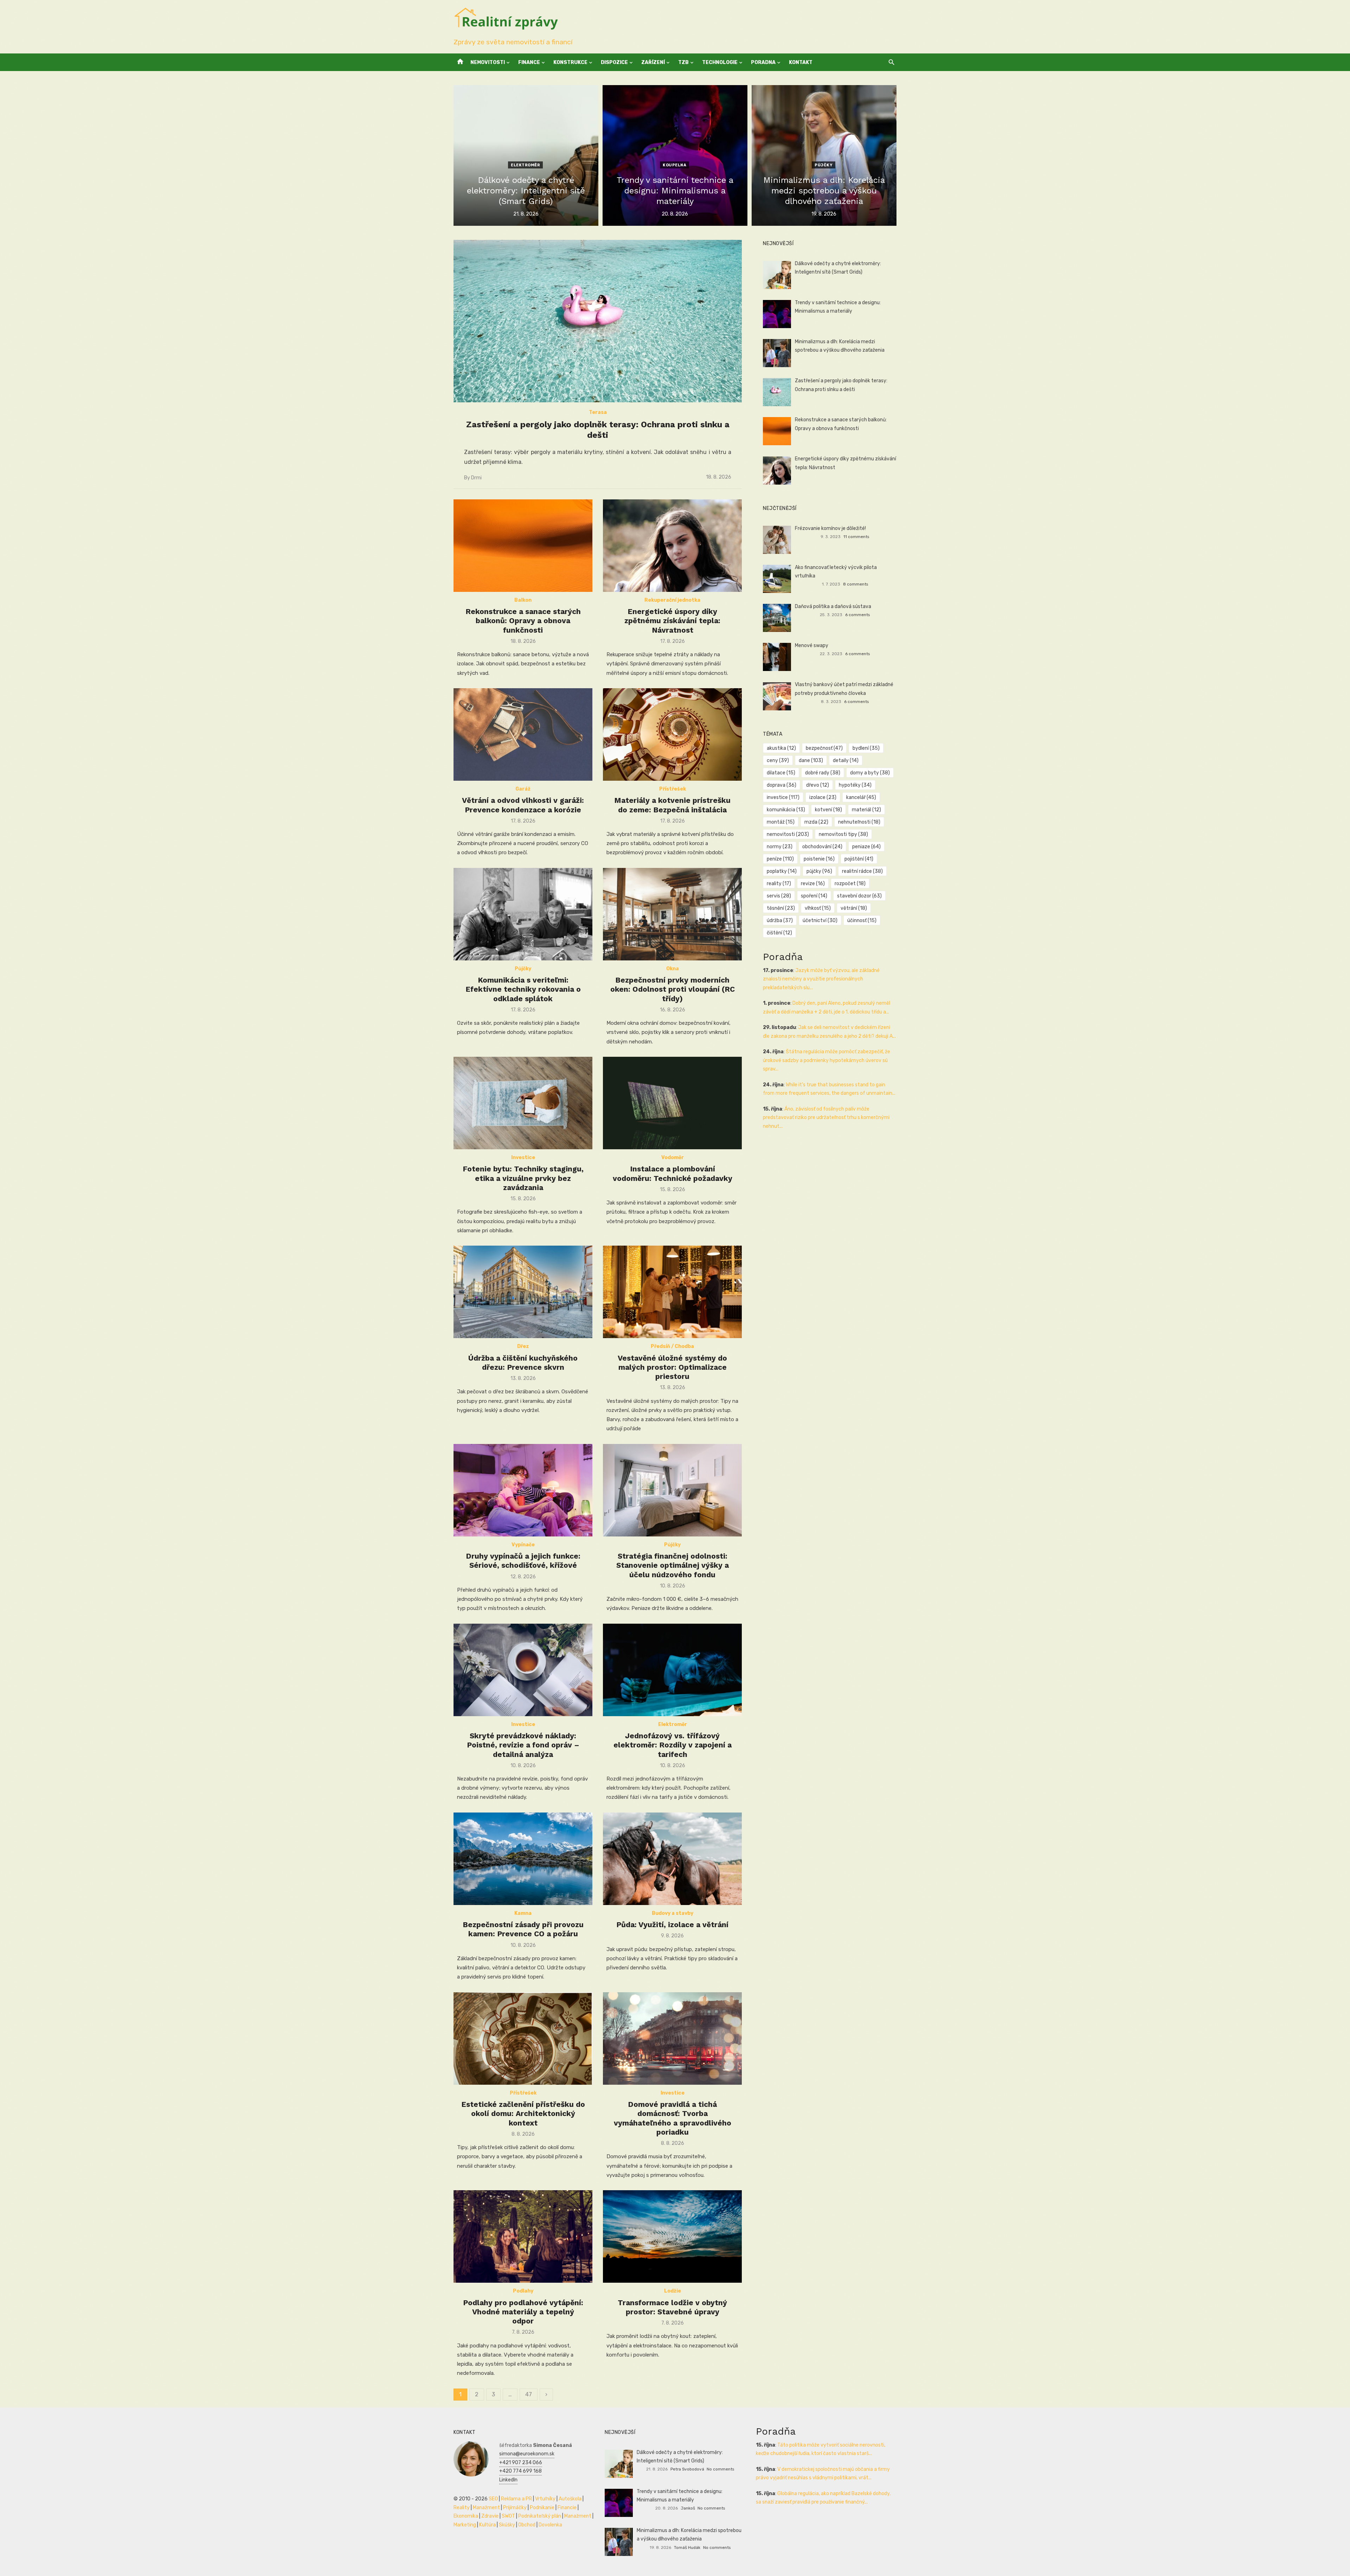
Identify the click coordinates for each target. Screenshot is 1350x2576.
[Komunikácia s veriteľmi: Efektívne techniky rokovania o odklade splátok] (523, 914)
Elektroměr (525, 165)
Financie (567, 2508)
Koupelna (674, 165)
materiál (866, 810)
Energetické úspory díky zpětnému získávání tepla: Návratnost (672, 621)
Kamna (523, 1913)
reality (779, 884)
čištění (779, 933)
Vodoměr (673, 1158)
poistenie (819, 859)
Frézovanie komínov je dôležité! (830, 528)
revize (813, 884)
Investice (523, 1158)
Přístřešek (673, 789)
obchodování (822, 847)
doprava (782, 785)
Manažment (486, 2508)
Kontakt (801, 62)
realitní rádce (862, 871)
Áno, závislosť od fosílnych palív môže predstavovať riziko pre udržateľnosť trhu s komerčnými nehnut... (826, 1118)
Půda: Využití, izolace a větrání (672, 1925)
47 (529, 2394)
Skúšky (507, 2525)
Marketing (465, 2525)
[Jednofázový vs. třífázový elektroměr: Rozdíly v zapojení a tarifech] (672, 1670)
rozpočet (850, 884)
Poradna (763, 62)
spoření (814, 896)
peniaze (866, 847)
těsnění (781, 908)
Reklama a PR (516, 2499)
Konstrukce (570, 62)
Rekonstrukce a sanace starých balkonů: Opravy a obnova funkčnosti (523, 621)
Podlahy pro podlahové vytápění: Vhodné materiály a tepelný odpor (523, 2312)
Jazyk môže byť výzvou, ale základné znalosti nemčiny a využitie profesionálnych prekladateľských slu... (821, 979)
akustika (781, 748)
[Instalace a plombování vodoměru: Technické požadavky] (672, 1103)
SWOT (508, 2516)
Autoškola (570, 2499)
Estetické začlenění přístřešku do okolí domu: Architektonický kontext (523, 2114)
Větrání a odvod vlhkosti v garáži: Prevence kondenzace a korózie (523, 805)
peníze (780, 859)
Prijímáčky (515, 2508)
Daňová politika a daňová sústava (833, 606)
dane (811, 760)
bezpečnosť (824, 748)
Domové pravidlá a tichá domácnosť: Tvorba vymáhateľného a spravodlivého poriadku (673, 2118)
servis (779, 896)
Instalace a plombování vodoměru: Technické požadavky (673, 1173)
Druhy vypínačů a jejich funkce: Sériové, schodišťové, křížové (523, 1561)
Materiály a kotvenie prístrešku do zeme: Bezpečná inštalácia (672, 805)
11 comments (856, 537)
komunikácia (786, 810)
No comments (720, 2469)
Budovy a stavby (673, 1913)
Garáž (523, 789)
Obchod (527, 2525)
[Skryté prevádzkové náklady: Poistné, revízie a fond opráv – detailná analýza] (523, 1670)
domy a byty (870, 773)
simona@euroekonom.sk (527, 2454)
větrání (854, 908)
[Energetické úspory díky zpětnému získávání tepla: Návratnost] (672, 546)
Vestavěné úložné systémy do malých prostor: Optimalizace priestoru (672, 1367)
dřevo (818, 785)
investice (783, 797)
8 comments (856, 584)
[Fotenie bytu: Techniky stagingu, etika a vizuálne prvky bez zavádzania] (523, 1103)
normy (780, 847)
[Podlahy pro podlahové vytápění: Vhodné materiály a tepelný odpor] (523, 2236)
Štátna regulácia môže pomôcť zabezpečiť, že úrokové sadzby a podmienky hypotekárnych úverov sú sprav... (827, 1060)
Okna (673, 969)
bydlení (866, 748)
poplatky (782, 871)
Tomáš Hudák (687, 2548)
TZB (683, 62)
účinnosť (862, 921)
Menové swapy (812, 645)
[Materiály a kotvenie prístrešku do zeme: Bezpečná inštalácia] (672, 734)
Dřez (523, 1346)
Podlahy (523, 2291)
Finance (529, 62)
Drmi (476, 478)
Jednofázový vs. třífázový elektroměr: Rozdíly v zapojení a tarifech (673, 1745)
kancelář (861, 797)
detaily (846, 760)
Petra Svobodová (687, 2469)
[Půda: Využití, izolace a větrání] (672, 1859)
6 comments (857, 615)
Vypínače (523, 1545)
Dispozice (614, 62)
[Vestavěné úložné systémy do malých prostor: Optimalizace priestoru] (672, 1292)
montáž (781, 822)
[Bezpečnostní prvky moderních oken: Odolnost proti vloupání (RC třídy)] (672, 914)
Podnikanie (542, 2508)
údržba (780, 921)
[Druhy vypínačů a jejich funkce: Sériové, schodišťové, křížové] (523, 1490)
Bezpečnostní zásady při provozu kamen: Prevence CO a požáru (523, 1929)
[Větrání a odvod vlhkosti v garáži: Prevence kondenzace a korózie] (523, 734)
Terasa (598, 412)
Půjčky (824, 165)
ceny (778, 760)
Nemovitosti (488, 62)
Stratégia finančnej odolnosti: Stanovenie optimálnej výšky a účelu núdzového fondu (673, 1565)
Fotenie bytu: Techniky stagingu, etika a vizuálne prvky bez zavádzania (523, 1178)
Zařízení (653, 62)
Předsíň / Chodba (672, 1346)
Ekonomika (466, 2516)
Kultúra (487, 2525)
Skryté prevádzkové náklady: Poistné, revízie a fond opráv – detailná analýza (523, 1745)
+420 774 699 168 (520, 2471)
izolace (823, 797)
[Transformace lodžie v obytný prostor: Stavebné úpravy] (672, 2236)
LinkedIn (508, 2480)
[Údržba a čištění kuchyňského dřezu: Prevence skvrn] (523, 1292)
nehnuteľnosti (859, 822)
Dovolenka (550, 2525)
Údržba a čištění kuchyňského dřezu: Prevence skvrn (523, 1363)
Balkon (523, 600)
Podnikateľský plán (540, 2516)
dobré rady (823, 773)
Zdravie (490, 2516)
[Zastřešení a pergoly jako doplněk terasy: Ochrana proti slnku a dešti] (598, 321)
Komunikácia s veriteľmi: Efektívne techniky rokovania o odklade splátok (523, 989)
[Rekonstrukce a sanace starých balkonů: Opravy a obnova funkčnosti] (523, 546)
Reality (462, 2508)
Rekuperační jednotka (672, 600)
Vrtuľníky (545, 2499)
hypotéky (855, 785)
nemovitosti (788, 834)
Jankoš (688, 2508)
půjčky (819, 871)
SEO (493, 2499)
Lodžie (673, 2291)
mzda (816, 822)
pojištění (859, 859)
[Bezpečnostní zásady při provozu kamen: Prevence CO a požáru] (523, 1859)
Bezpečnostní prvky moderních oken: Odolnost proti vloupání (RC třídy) (673, 989)
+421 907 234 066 (521, 2463)
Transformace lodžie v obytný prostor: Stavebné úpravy (672, 2307)
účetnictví (820, 921)
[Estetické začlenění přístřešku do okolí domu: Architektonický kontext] (523, 2038)
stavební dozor (859, 896)
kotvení (828, 810)
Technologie (720, 62)
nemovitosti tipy (843, 834)
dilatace (781, 773)
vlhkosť (818, 908)
